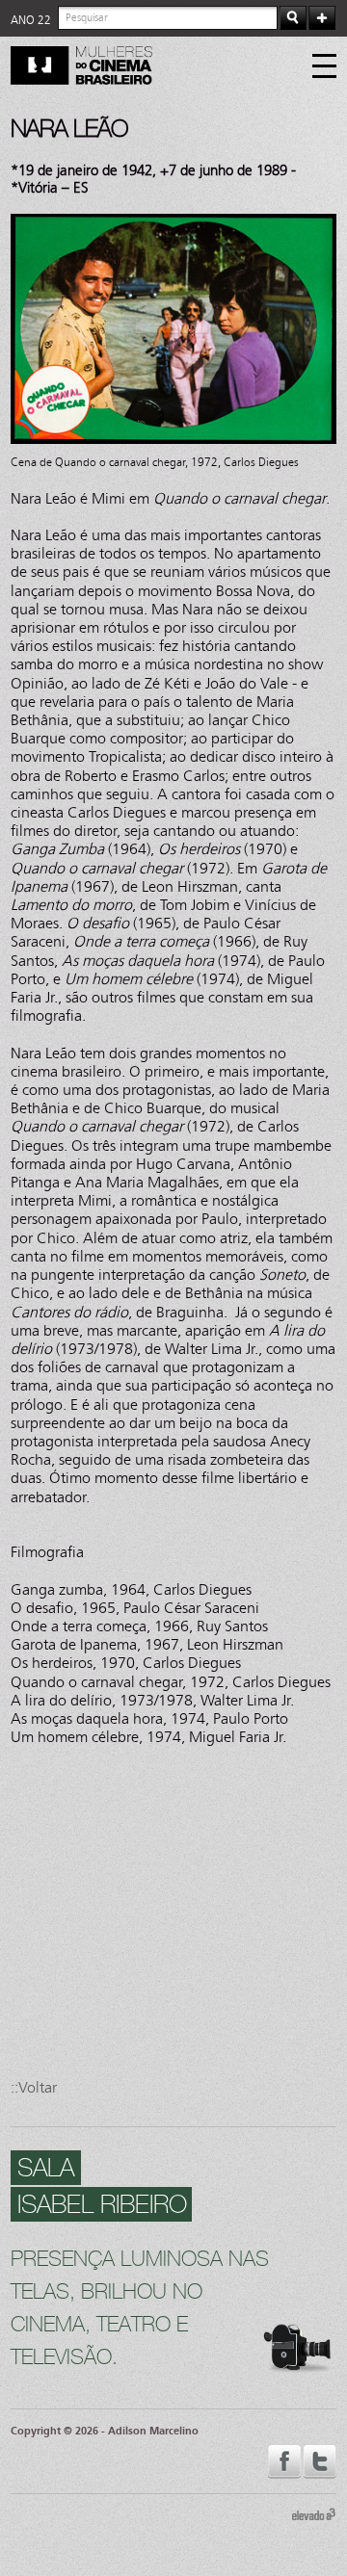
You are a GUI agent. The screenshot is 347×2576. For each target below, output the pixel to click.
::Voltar (34, 2087)
